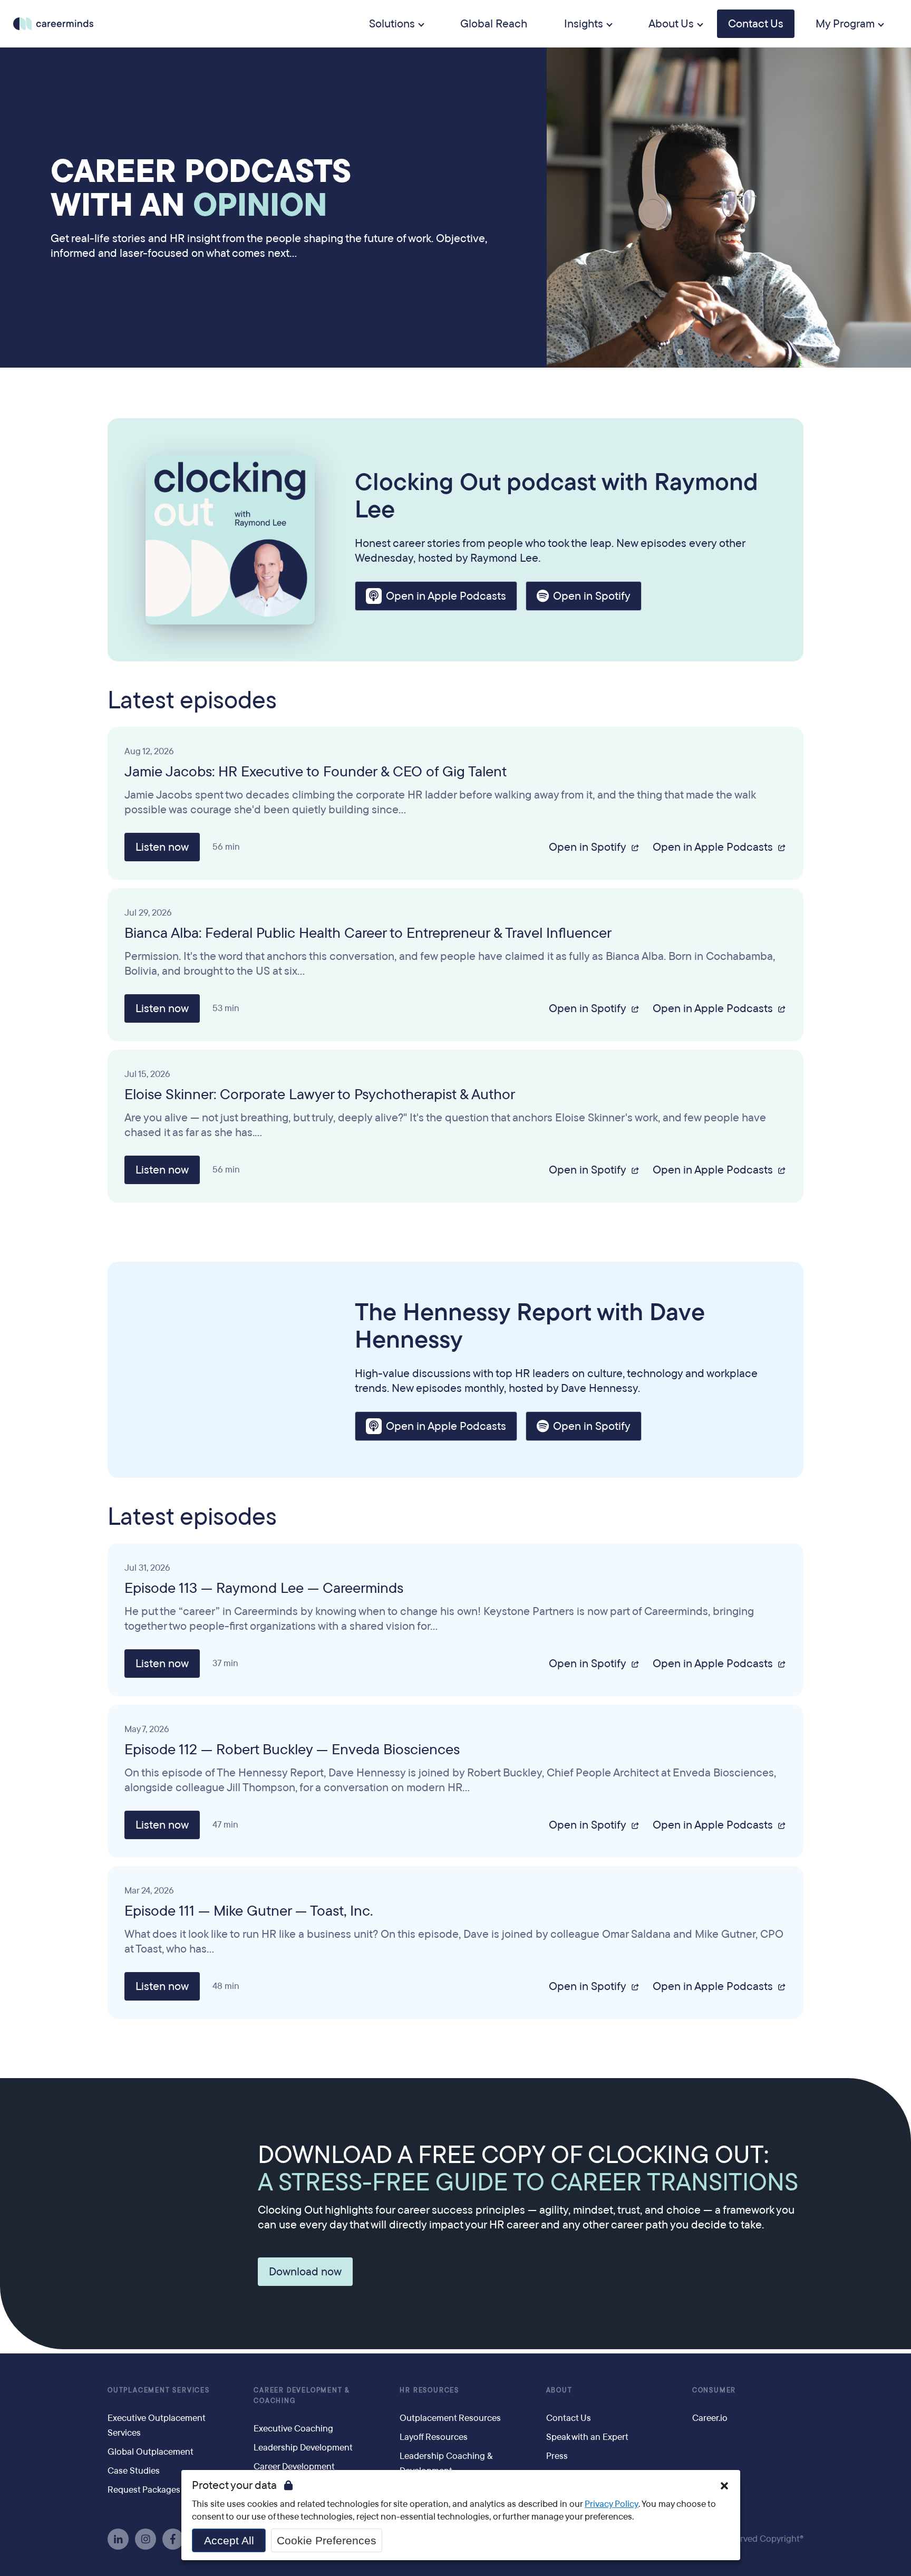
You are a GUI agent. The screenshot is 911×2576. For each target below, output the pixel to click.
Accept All (229, 2540)
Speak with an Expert (587, 2437)
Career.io (710, 2418)
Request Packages (144, 2490)
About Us (671, 24)
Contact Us (756, 24)
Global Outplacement (151, 2452)
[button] (724, 2486)
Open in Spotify (592, 596)
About (559, 2390)
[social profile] (118, 2539)
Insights (584, 24)
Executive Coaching (293, 2429)
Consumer (714, 2390)
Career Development (294, 2467)
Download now (305, 2272)
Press (557, 2456)
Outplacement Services (159, 2390)
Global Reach (494, 24)
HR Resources (429, 2390)
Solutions (392, 24)
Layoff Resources (434, 2437)
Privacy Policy (612, 2504)
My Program (845, 24)
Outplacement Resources (450, 2418)
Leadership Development (303, 2448)
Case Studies (134, 2471)
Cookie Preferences (327, 2540)
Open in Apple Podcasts (446, 596)
